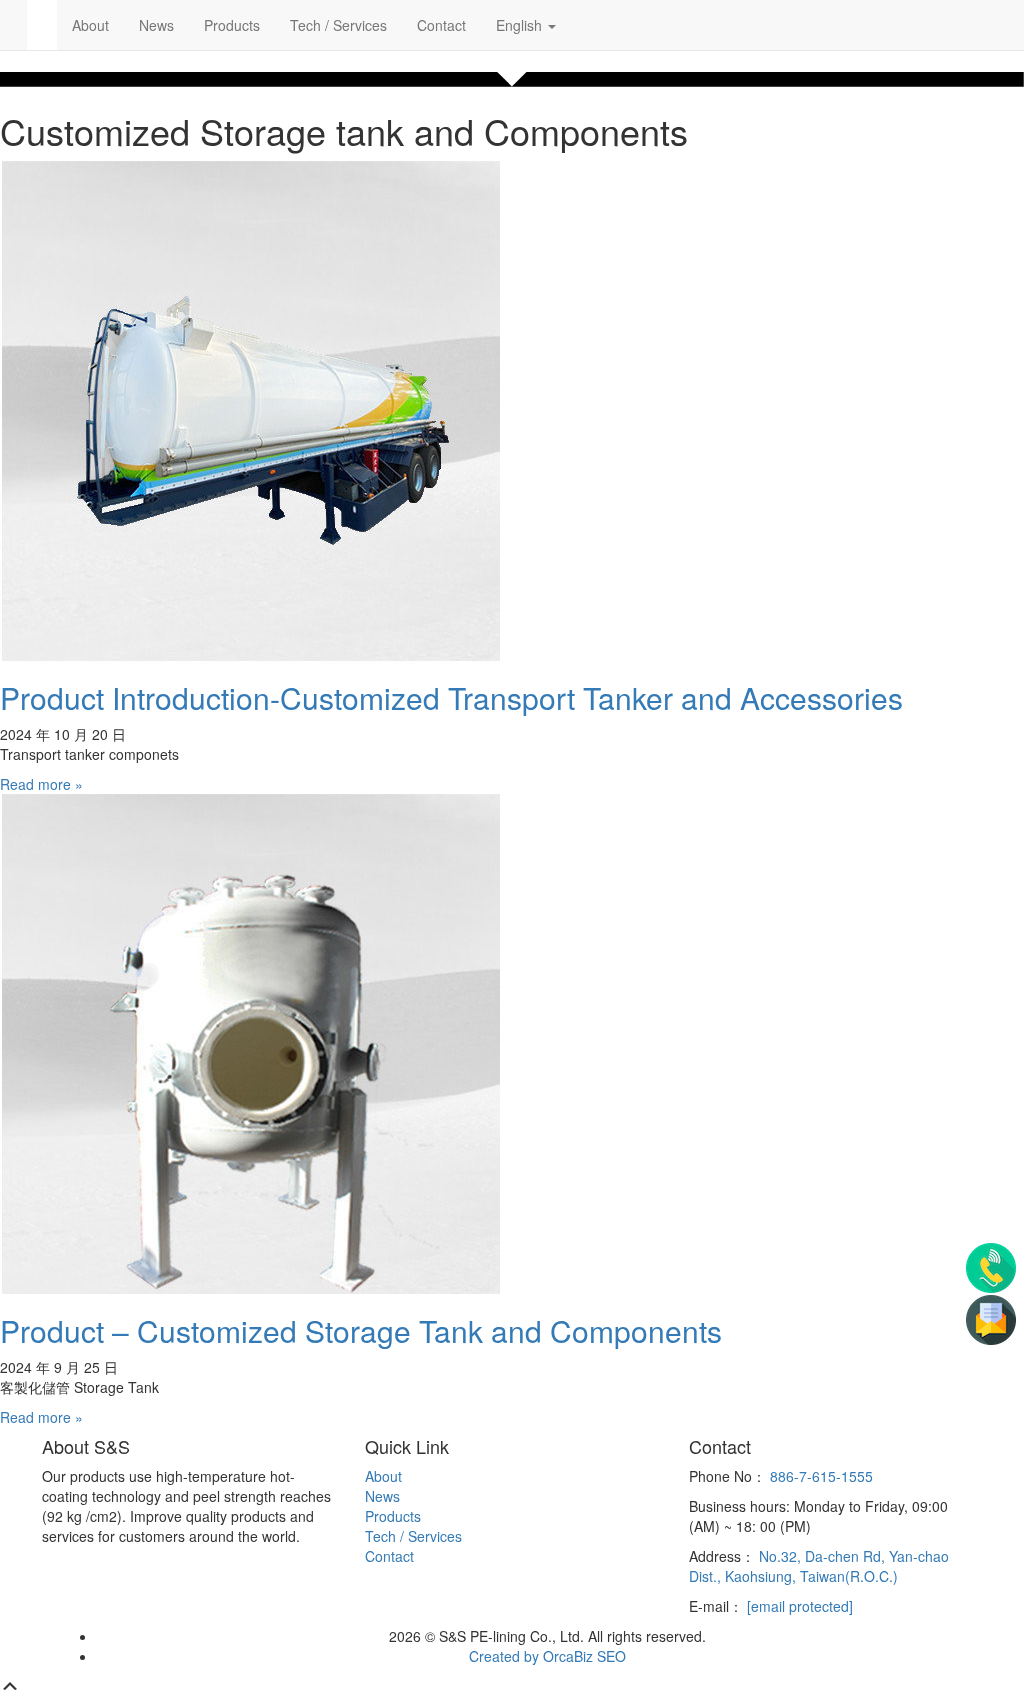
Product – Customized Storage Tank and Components (361, 1330)
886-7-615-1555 (821, 1476)
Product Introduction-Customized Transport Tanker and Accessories (451, 697)
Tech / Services (338, 25)
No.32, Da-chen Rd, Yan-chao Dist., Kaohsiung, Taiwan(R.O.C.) (819, 1566)
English (521, 25)
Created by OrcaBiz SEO (547, 1656)
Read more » (41, 784)
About (90, 25)
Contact (441, 25)
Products (232, 25)
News (156, 25)
